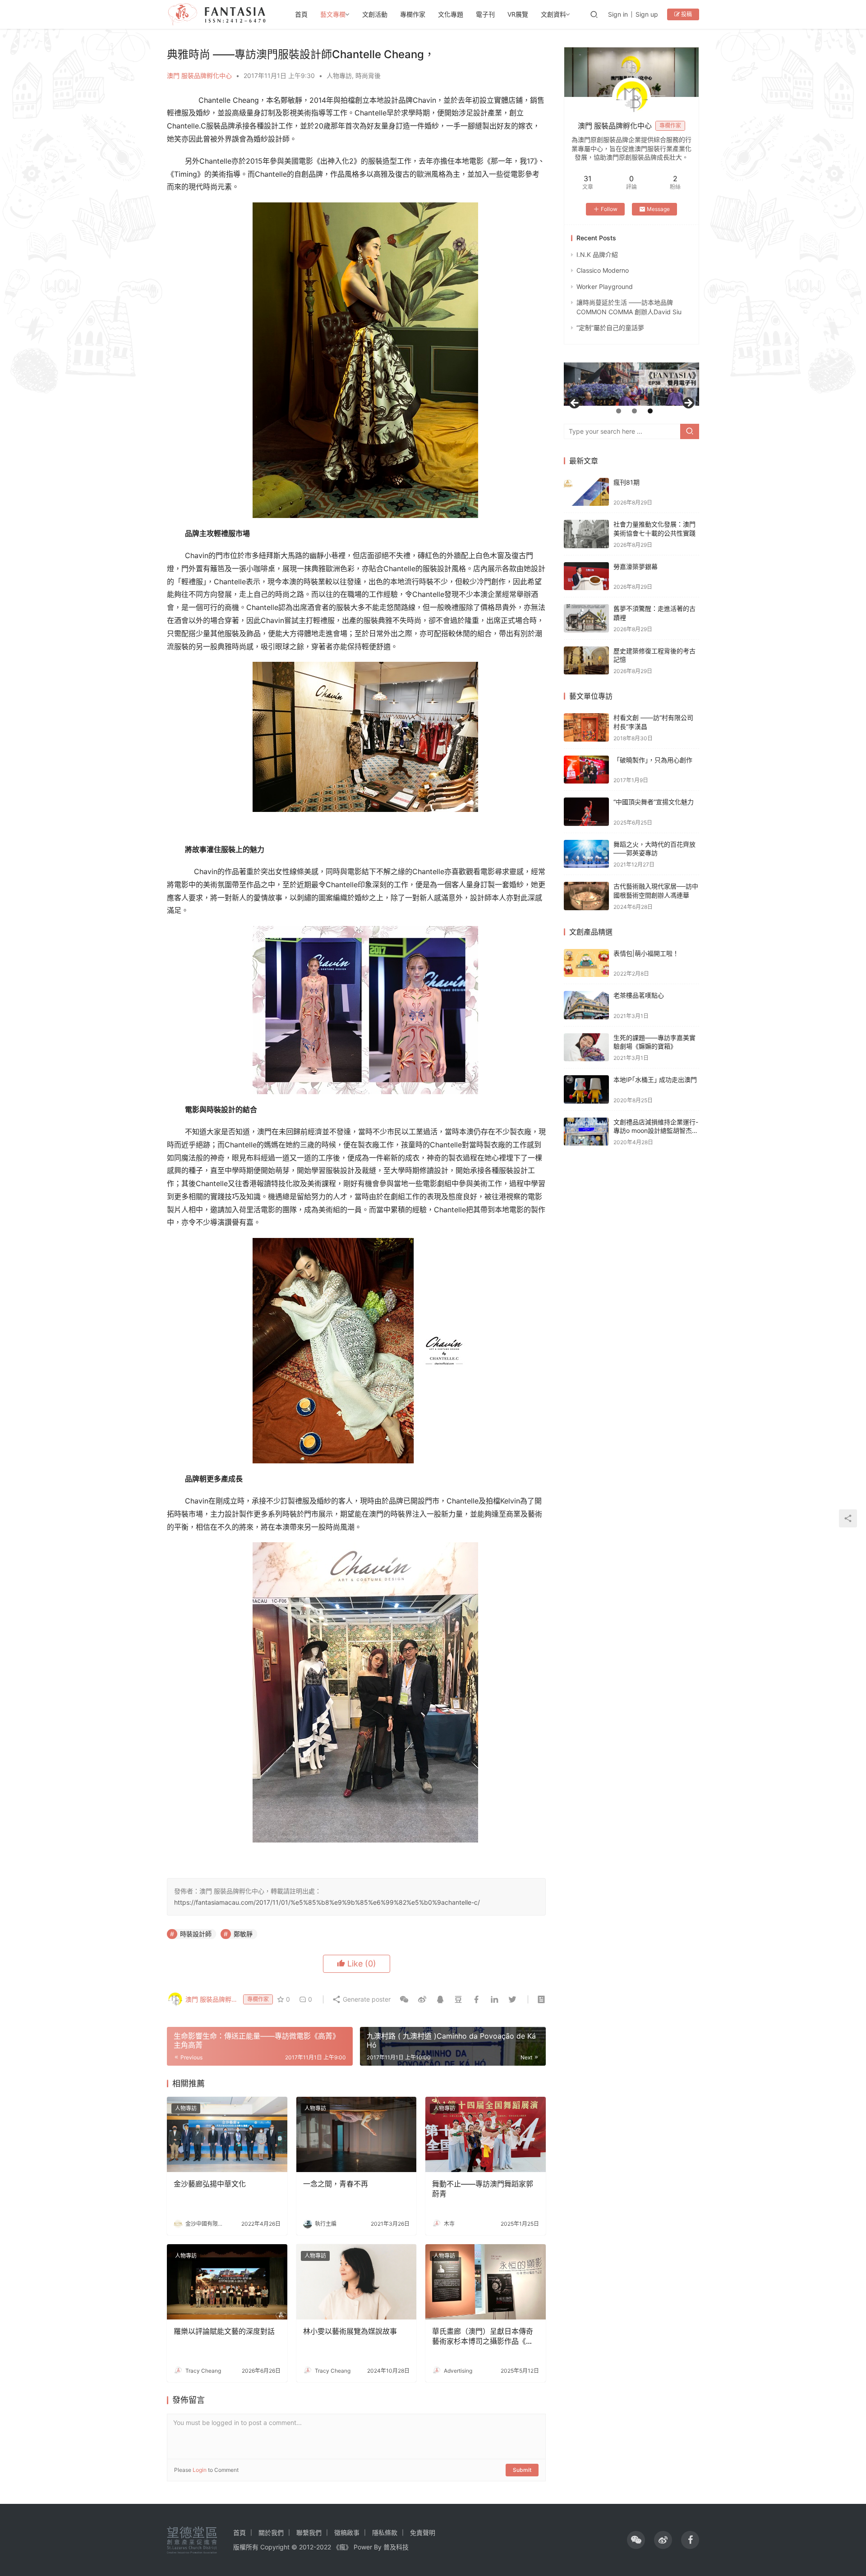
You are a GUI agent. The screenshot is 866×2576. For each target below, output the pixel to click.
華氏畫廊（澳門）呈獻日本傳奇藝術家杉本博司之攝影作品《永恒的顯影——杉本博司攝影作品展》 (483, 2337)
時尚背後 (368, 76)
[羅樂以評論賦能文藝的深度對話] (227, 2282)
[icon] (636, 2540)
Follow (609, 209)
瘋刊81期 (626, 482)
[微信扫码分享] (404, 1999)
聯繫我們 (309, 2532)
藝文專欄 (333, 14)
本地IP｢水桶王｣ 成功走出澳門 (655, 1079)
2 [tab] (634, 411)
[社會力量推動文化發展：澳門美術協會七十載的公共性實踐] (586, 534)
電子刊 (485, 14)
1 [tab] (619, 411)
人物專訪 (339, 76)
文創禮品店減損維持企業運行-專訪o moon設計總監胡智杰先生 (656, 1131)
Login (200, 2470)
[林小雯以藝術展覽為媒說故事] (357, 2282)
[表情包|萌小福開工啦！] (586, 963)
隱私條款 (385, 2532)
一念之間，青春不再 (336, 2184)
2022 (324, 2547)
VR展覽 (518, 14)
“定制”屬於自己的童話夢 (610, 328)
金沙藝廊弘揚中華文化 (210, 2184)
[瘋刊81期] (586, 492)
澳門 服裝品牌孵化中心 (199, 76)
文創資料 (553, 14)
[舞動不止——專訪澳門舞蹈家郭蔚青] (486, 2134)
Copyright (275, 2547)
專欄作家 (413, 14)
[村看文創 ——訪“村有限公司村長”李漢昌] (586, 727)
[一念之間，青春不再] (357, 2134)
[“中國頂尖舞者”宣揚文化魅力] (586, 812)
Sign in (618, 14)
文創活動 (375, 14)
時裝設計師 (196, 1934)
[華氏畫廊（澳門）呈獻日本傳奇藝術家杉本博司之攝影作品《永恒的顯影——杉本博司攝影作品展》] (486, 2282)
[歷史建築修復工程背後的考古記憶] (586, 661)
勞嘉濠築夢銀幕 (636, 566)
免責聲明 (423, 2532)
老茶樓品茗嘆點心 (639, 995)
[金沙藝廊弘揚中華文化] (227, 2134)
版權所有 (246, 2547)
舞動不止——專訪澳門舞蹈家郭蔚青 (483, 2189)
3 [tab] (650, 411)
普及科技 (396, 2547)
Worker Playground (605, 286)
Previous (575, 403)
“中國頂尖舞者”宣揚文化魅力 (654, 802)
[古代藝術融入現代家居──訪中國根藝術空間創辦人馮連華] (586, 896)
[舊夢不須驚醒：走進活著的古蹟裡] (586, 618)
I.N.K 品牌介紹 (597, 254)
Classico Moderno (603, 270)
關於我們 (271, 2532)
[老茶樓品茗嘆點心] (586, 1005)
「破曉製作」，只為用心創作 (653, 760)
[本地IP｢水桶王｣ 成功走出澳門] (586, 1089)
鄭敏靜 (243, 1934)
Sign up (647, 14)
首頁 (301, 14)
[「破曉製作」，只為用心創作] (586, 770)
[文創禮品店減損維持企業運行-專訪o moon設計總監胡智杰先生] (586, 1132)
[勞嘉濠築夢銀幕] (586, 576)
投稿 (686, 14)
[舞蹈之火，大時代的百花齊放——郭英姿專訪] (586, 854)
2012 (306, 2547)
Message (658, 209)
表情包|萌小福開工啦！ (646, 953)
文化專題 (451, 14)
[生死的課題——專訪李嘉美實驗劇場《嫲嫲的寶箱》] (586, 1047)
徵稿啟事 (347, 2532)
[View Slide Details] (631, 384)
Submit (522, 2470)
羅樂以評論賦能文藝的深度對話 (224, 2331)
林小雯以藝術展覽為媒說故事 (350, 2331)
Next (688, 403)
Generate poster (366, 1999)
